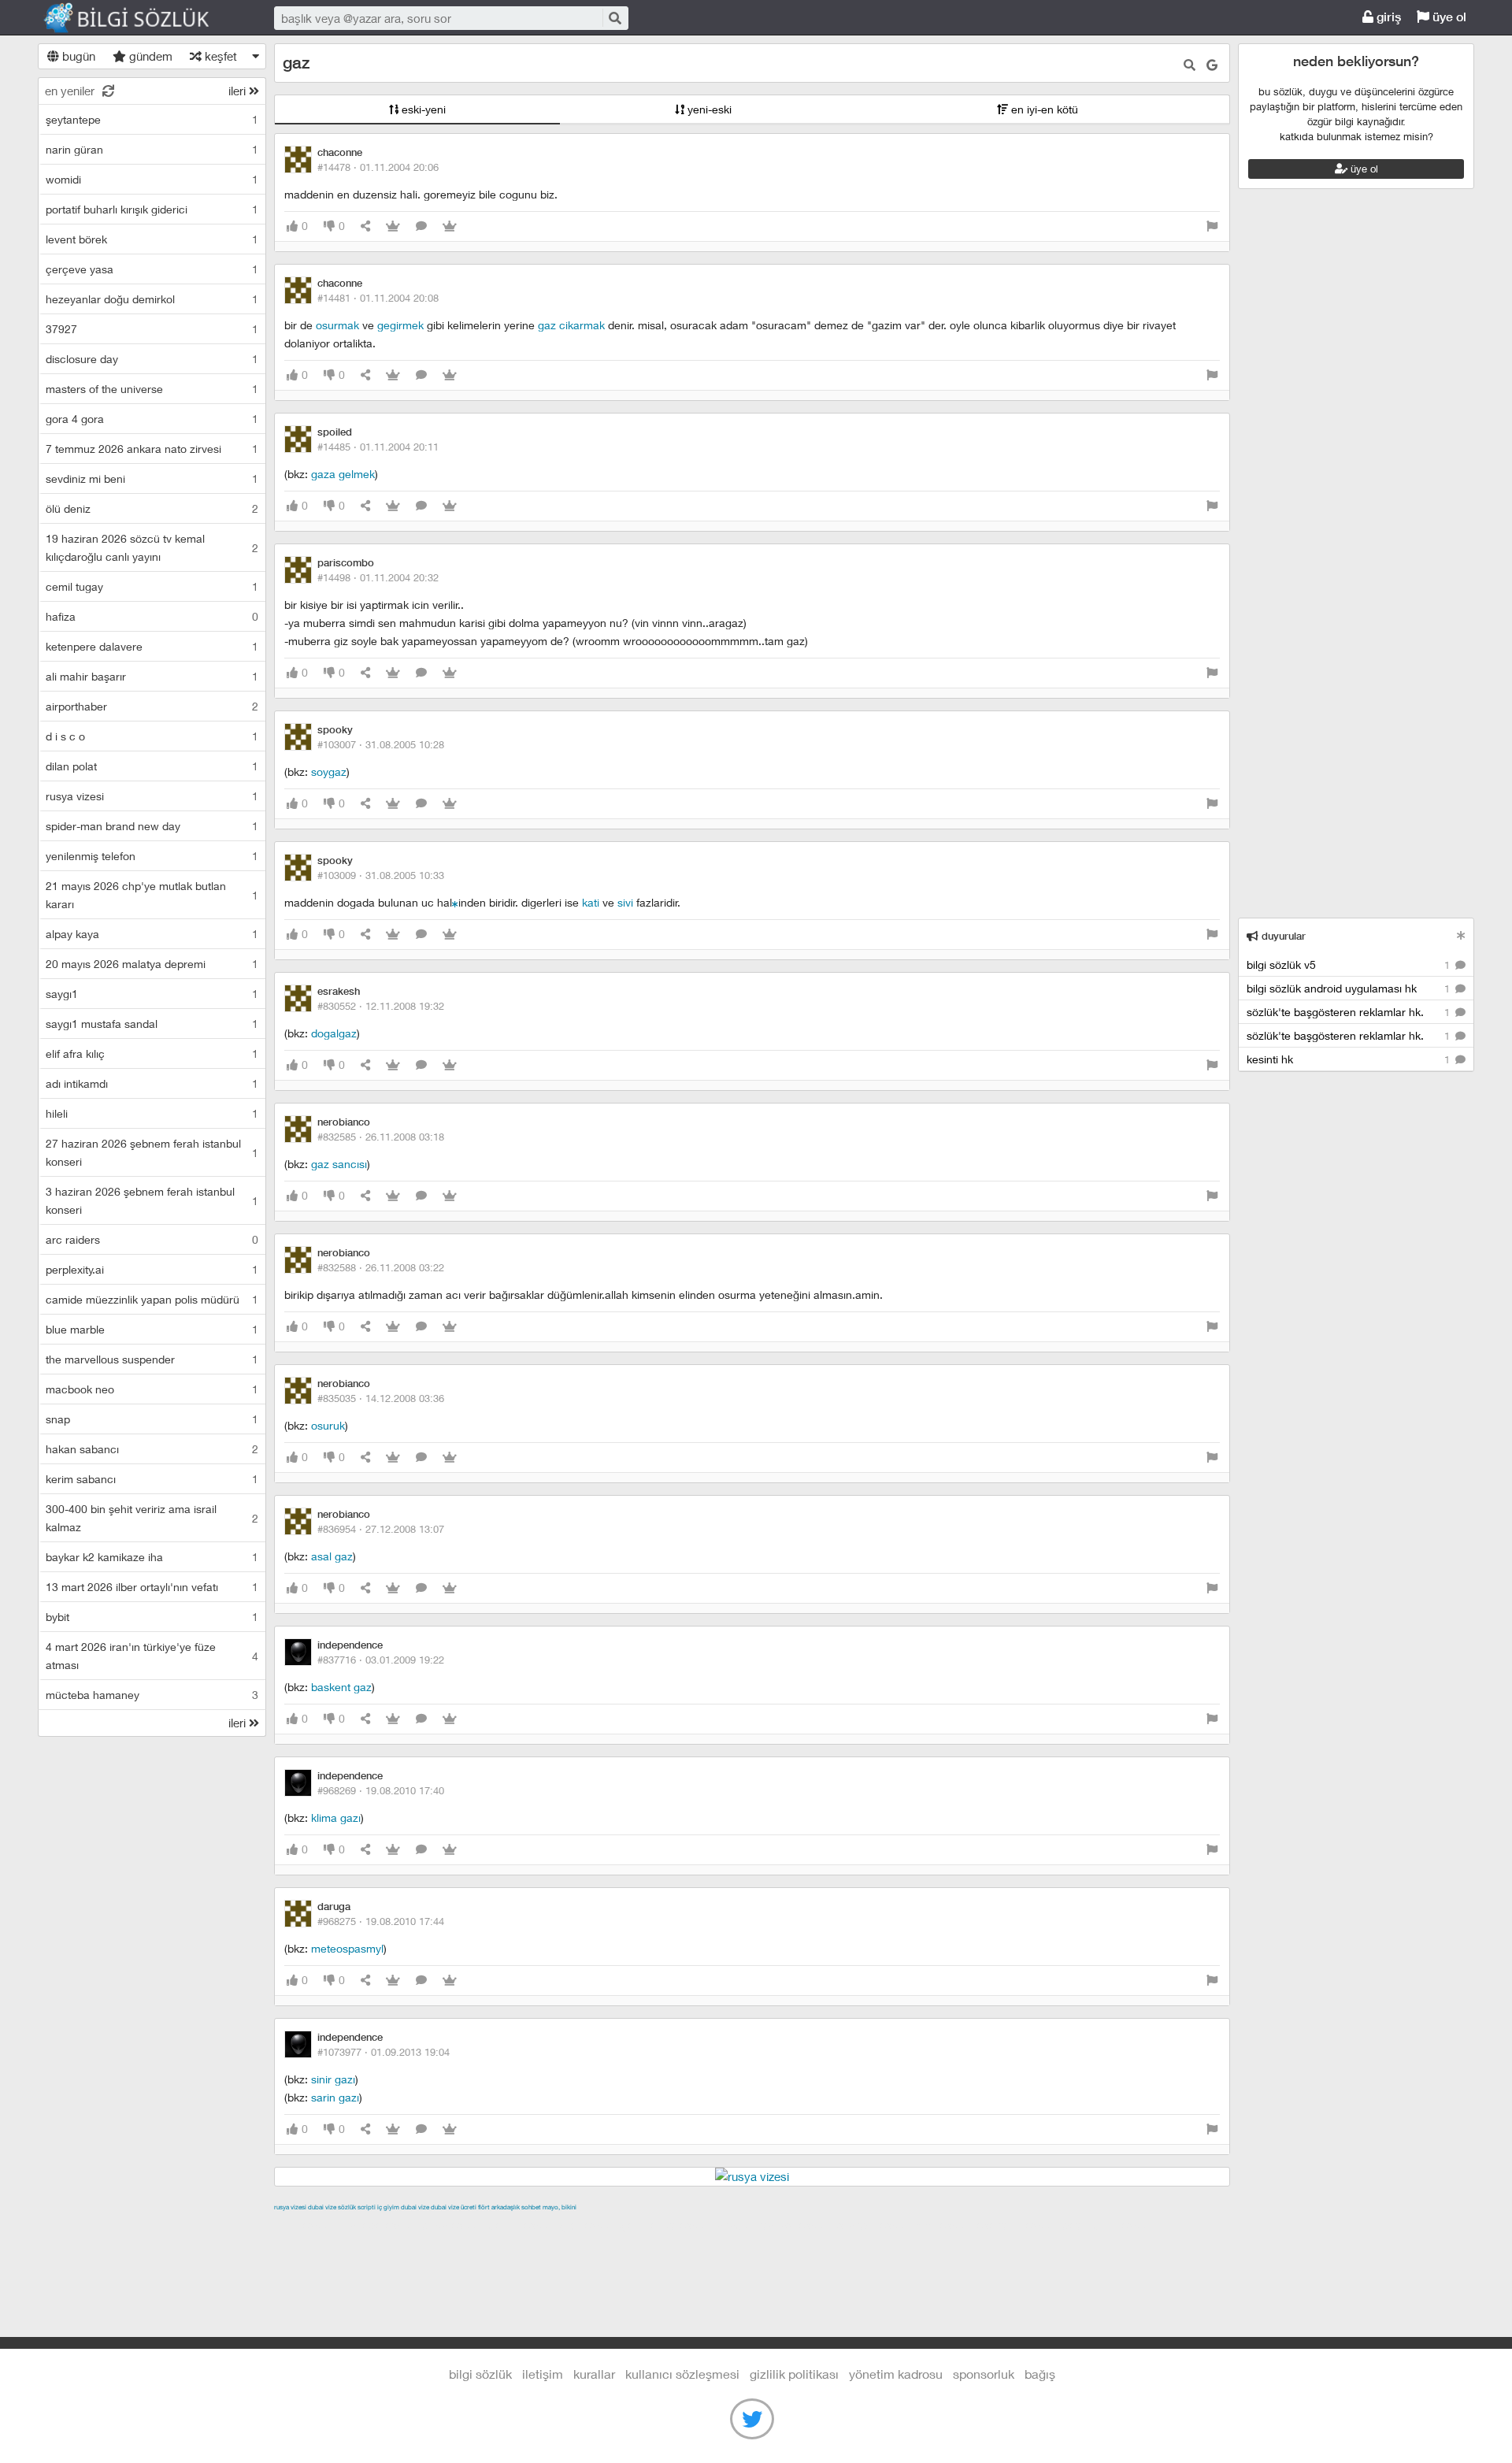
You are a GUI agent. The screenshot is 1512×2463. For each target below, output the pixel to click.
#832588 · (381, 1267)
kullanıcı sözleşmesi (682, 2374)
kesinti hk (1350, 1059)
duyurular (1282, 936)
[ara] (614, 18)
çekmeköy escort (667, 2225)
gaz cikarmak (571, 325)
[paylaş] (365, 226)
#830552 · (381, 1006)
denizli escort (522, 2225)
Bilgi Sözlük (140, 18)
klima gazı (336, 1818)
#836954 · (381, 1529)
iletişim (543, 2374)
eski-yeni (422, 109)
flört (484, 2207)
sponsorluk (984, 2374)
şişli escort (944, 2225)
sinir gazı (333, 2079)
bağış (1040, 2374)
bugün (77, 56)
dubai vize (322, 2207)
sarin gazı (335, 2097)
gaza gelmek (343, 474)
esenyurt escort (1017, 2225)
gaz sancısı (339, 1164)
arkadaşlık (506, 2207)
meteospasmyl (347, 1948)
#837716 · (381, 1660)
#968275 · (381, 1921)
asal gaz (332, 1556)
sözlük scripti (357, 2207)
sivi (625, 902)
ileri (239, 91)
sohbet (531, 2207)
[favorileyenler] (450, 226)
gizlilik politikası (794, 2374)
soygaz (329, 772)
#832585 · (381, 1137)
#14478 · (378, 167)
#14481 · (378, 298)
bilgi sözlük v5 (1350, 964)
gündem (149, 56)
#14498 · (378, 577)
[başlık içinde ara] (1190, 65)
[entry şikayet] (1212, 226)
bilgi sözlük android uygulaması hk (1350, 988)
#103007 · (381, 744)
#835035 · (381, 1398)
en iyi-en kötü (1043, 109)
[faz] (455, 902)
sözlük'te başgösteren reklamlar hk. (1350, 1012)
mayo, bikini (560, 2207)
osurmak (337, 325)
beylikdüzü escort (1108, 2225)
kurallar (594, 2374)
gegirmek (400, 325)
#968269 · (381, 1790)
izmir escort (305, 2225)
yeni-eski (708, 109)
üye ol (1448, 17)
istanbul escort (874, 2225)
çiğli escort (589, 2225)
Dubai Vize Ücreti (454, 2207)
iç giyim (388, 2207)
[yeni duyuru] (1461, 935)
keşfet (219, 56)
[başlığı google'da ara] (1212, 65)
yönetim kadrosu (896, 2374)
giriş (1387, 17)
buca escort (453, 2225)
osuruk (328, 1425)
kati (591, 902)
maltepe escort (378, 2225)
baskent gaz (341, 1687)
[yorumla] (421, 226)
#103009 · (381, 875)
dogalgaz (334, 1033)
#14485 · (378, 447)
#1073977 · (384, 2052)
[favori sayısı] (393, 226)
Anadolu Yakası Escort (774, 2225)
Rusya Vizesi (290, 2207)
